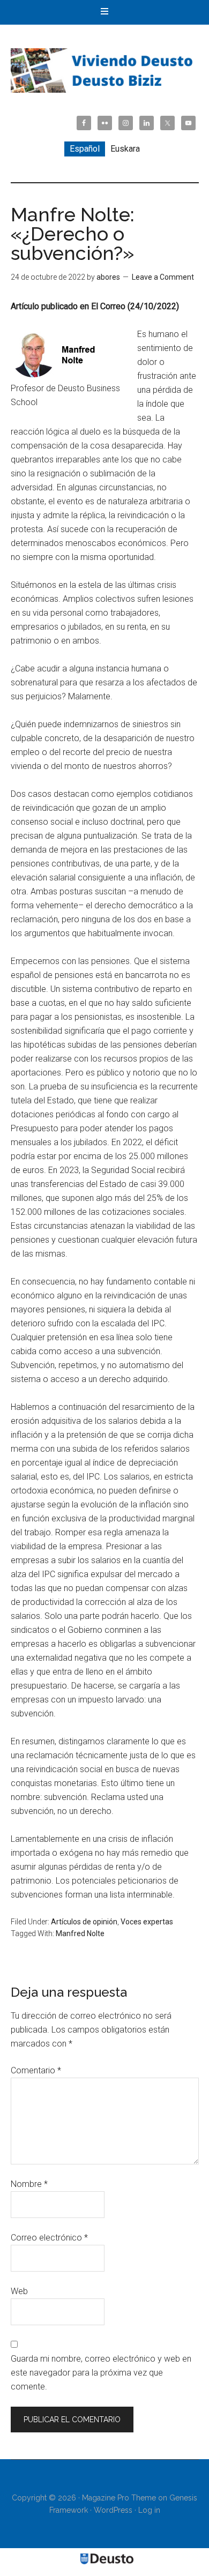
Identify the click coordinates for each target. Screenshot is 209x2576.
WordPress (113, 2510)
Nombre (29, 2184)
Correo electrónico (49, 2238)
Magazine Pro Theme (119, 2498)
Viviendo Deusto (105, 70)
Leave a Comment (163, 277)
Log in (149, 2510)
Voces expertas (147, 1922)
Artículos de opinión (84, 1922)
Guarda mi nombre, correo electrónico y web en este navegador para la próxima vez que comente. (101, 2373)
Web (19, 2291)
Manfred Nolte (80, 1933)
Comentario (36, 2070)
